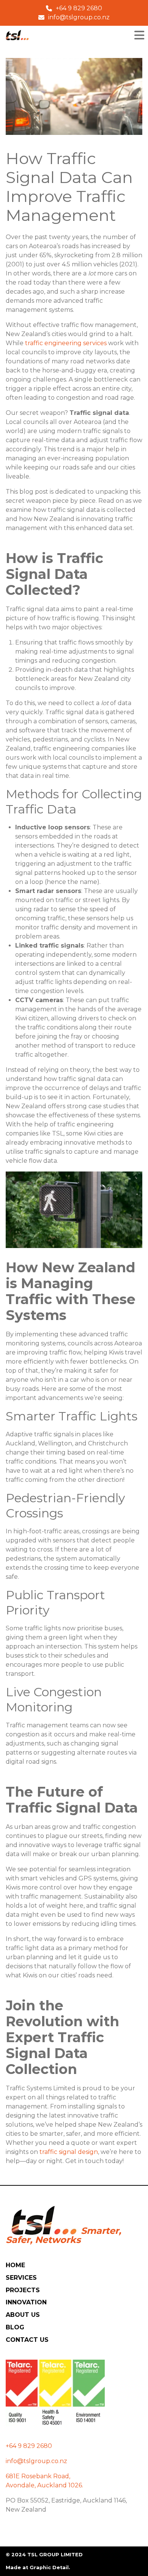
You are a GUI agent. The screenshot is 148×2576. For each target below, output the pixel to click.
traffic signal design (69, 2152)
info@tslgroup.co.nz (36, 2461)
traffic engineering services (66, 343)
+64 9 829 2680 (29, 2446)
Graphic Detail (49, 2567)
